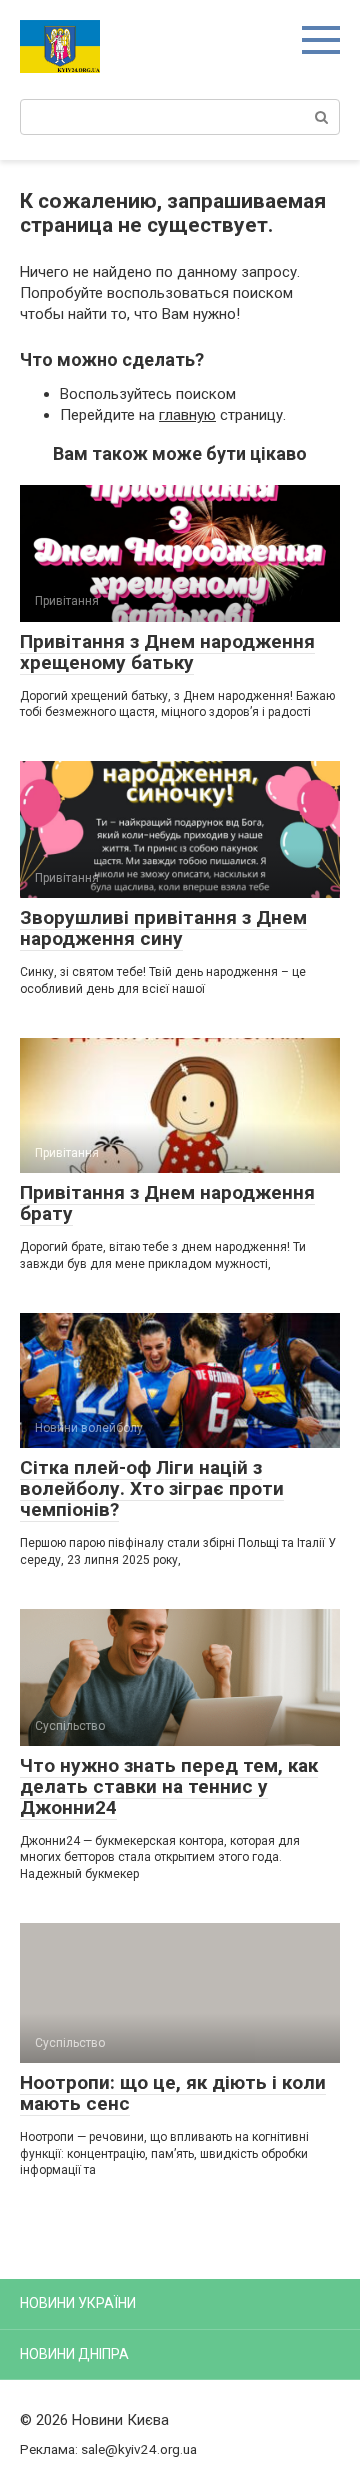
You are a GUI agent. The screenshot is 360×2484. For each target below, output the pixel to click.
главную (187, 415)
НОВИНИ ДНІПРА (74, 2354)
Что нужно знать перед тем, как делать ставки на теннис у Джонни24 (169, 1786)
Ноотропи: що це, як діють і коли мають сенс (173, 2093)
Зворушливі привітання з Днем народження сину (163, 928)
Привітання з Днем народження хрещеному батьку (167, 652)
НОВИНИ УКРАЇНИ (78, 2303)
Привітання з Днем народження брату (167, 1203)
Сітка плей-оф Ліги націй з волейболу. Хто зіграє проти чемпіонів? (152, 1488)
